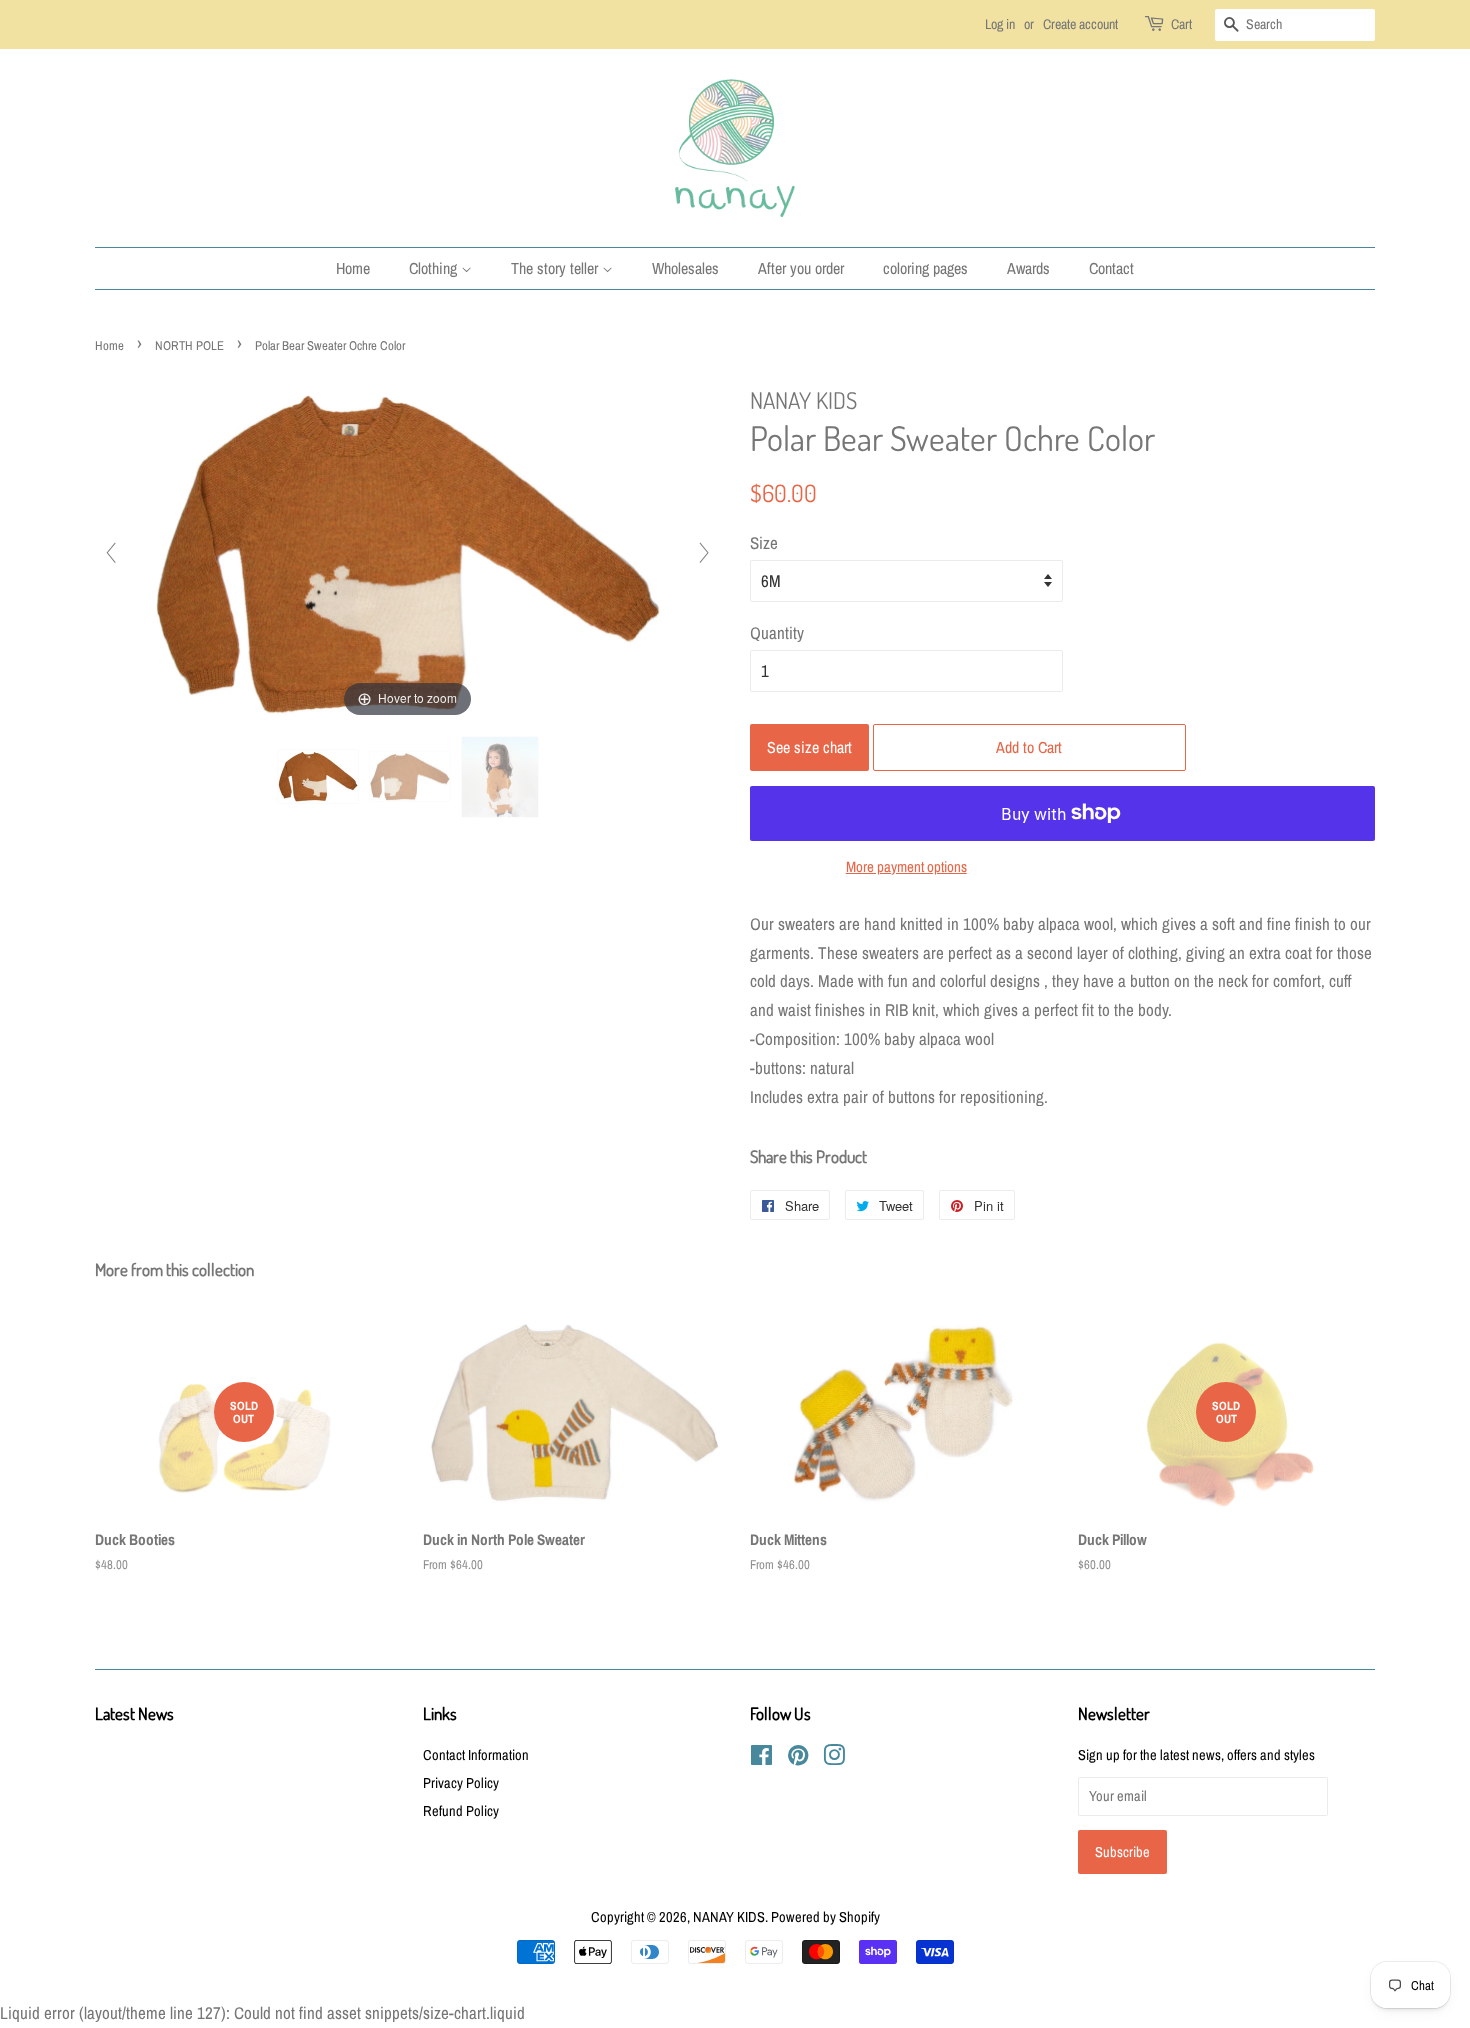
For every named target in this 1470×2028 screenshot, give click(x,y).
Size (764, 542)
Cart (1181, 24)
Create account (1080, 24)
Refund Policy (461, 1811)
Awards (1028, 268)
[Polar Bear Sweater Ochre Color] (318, 776)
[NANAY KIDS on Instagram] (834, 1759)
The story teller (556, 268)
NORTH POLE (189, 345)
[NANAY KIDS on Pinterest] (798, 1759)
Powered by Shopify (825, 1917)
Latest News (134, 1713)
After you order (801, 268)
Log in (1000, 24)
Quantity (777, 632)
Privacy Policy (461, 1783)
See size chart (809, 747)
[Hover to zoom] (407, 551)
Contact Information (476, 1755)
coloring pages (925, 268)
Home (353, 268)
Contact (1111, 268)
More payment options (906, 866)
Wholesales (685, 268)
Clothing (435, 268)
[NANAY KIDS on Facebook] (761, 1759)
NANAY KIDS (729, 1917)
